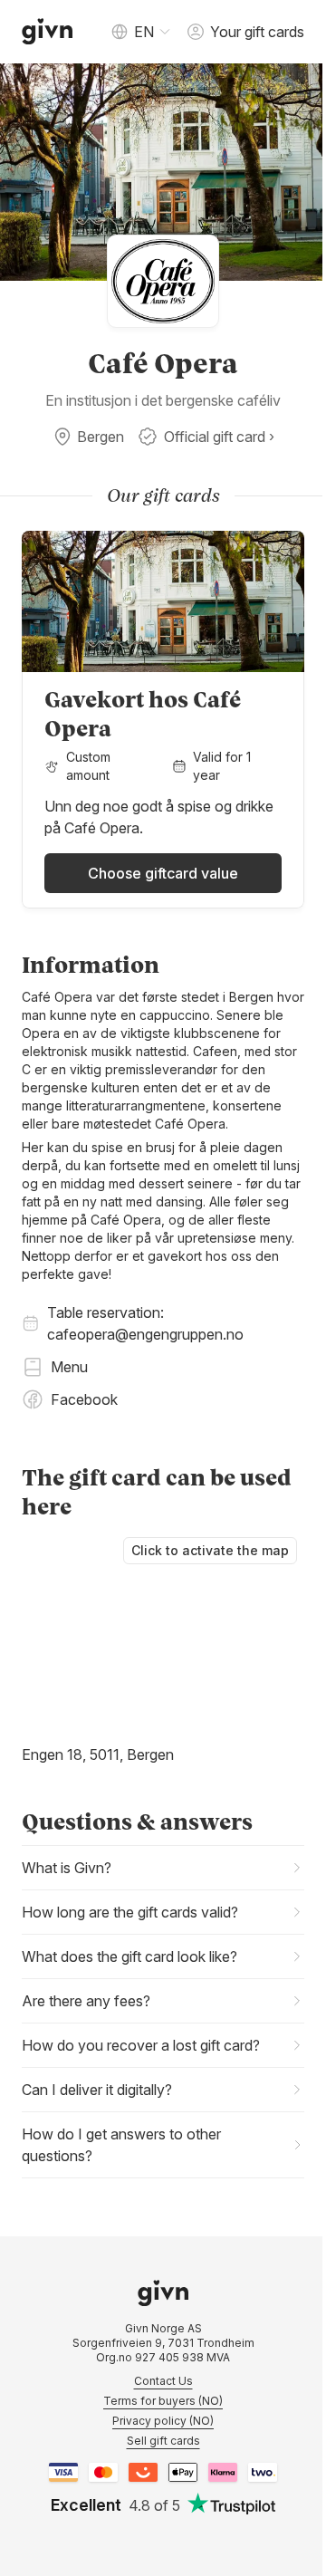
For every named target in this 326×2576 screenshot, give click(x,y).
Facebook (84, 1399)
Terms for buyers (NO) (157, 2403)
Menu (69, 1367)
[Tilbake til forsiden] (48, 32)
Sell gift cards (156, 2442)
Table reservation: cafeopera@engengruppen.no (145, 1323)
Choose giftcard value (163, 873)
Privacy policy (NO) (157, 2422)
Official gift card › (219, 437)
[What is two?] (256, 2474)
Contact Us (156, 2383)
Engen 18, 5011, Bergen (98, 1754)
